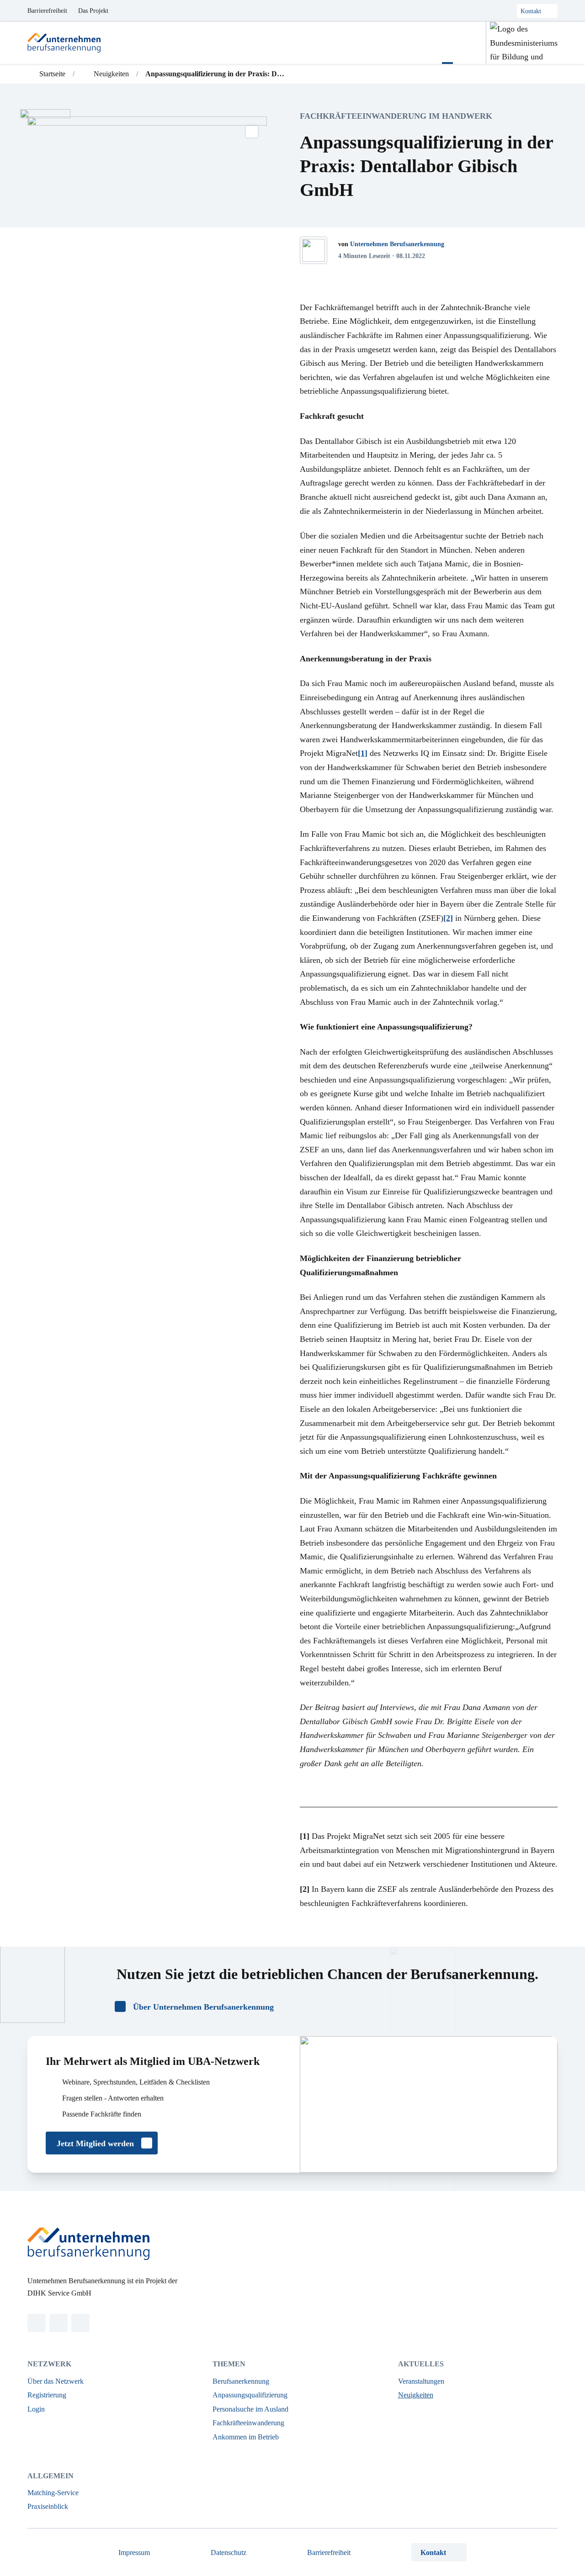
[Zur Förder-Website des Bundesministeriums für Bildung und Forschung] (522, 43)
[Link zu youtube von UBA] (80, 2323)
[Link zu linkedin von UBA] (37, 2323)
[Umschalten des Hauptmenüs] (447, 43)
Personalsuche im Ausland (250, 2409)
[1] (363, 753)
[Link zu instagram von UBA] (58, 2323)
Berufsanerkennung (241, 2381)
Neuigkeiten (416, 2395)
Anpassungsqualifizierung (250, 2395)
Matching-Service (53, 2493)
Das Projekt (93, 11)
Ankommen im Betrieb (246, 2437)
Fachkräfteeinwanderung (248, 2423)
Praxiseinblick (48, 2506)
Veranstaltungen (421, 2381)
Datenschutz (229, 2552)
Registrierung (47, 2395)
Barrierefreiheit (47, 11)
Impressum (134, 2552)
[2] (448, 918)
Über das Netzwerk (56, 2381)
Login (36, 2409)
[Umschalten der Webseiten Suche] (469, 43)
